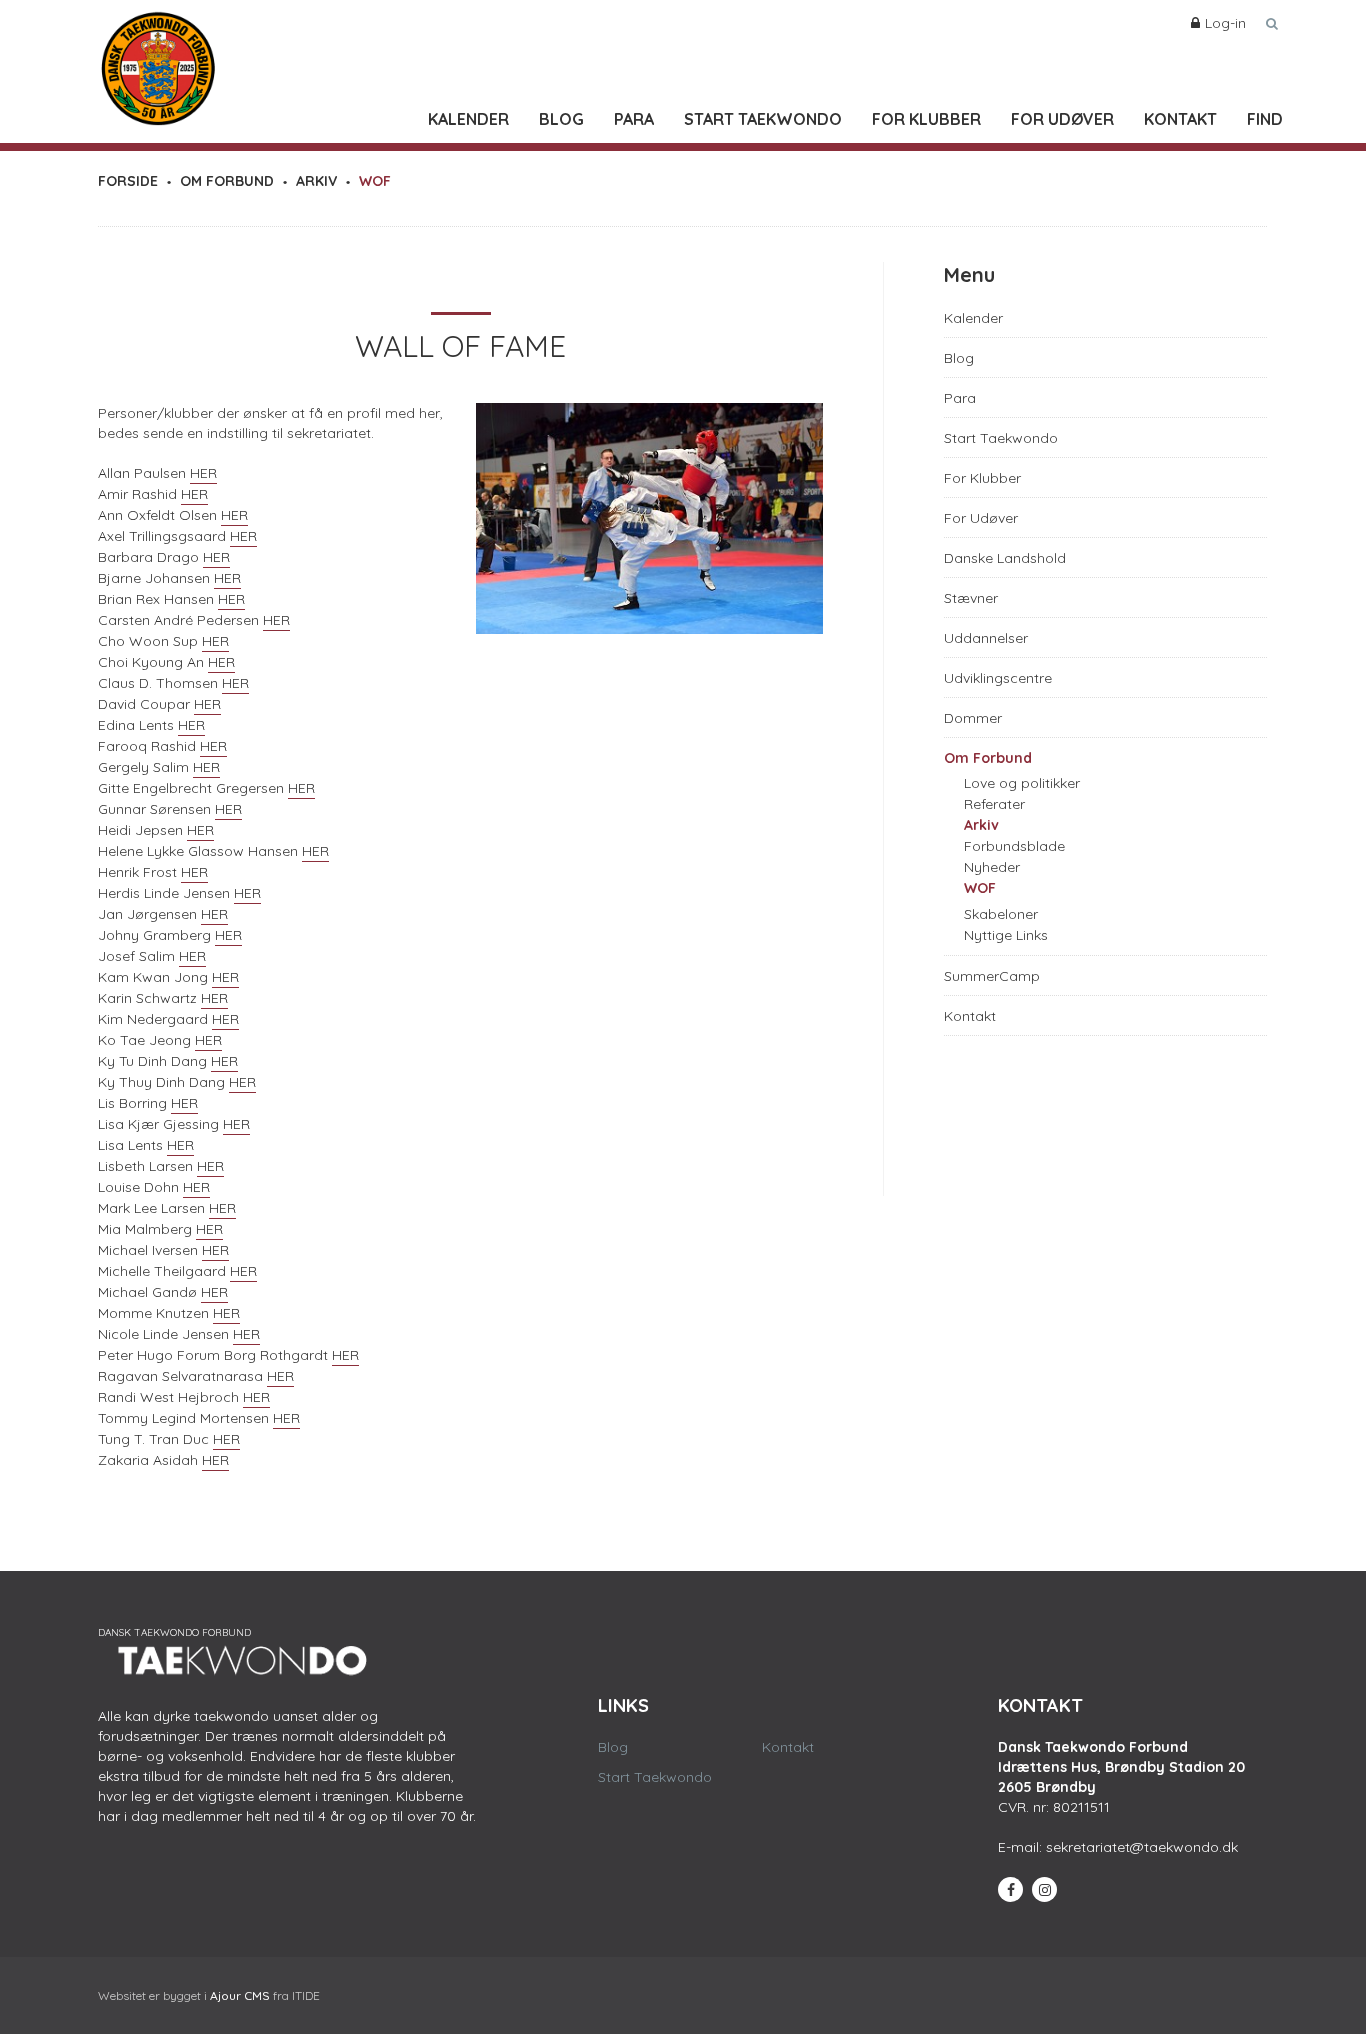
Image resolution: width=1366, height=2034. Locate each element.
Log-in (1225, 23)
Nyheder (992, 867)
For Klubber (926, 119)
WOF (980, 888)
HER (203, 473)
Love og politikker (1022, 783)
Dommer (973, 718)
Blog (561, 119)
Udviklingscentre (998, 678)
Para (634, 119)
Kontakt (1180, 119)
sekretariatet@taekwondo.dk (1142, 1847)
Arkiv (981, 825)
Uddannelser (986, 638)
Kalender (468, 119)
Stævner (971, 598)
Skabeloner (1001, 914)
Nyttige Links (1006, 935)
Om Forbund (988, 758)
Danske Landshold (1005, 558)
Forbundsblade (1014, 846)
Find (1265, 119)
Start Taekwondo (763, 119)
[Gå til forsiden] (158, 64)
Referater (994, 804)
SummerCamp (992, 976)
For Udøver (1062, 119)
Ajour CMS (240, 1995)
